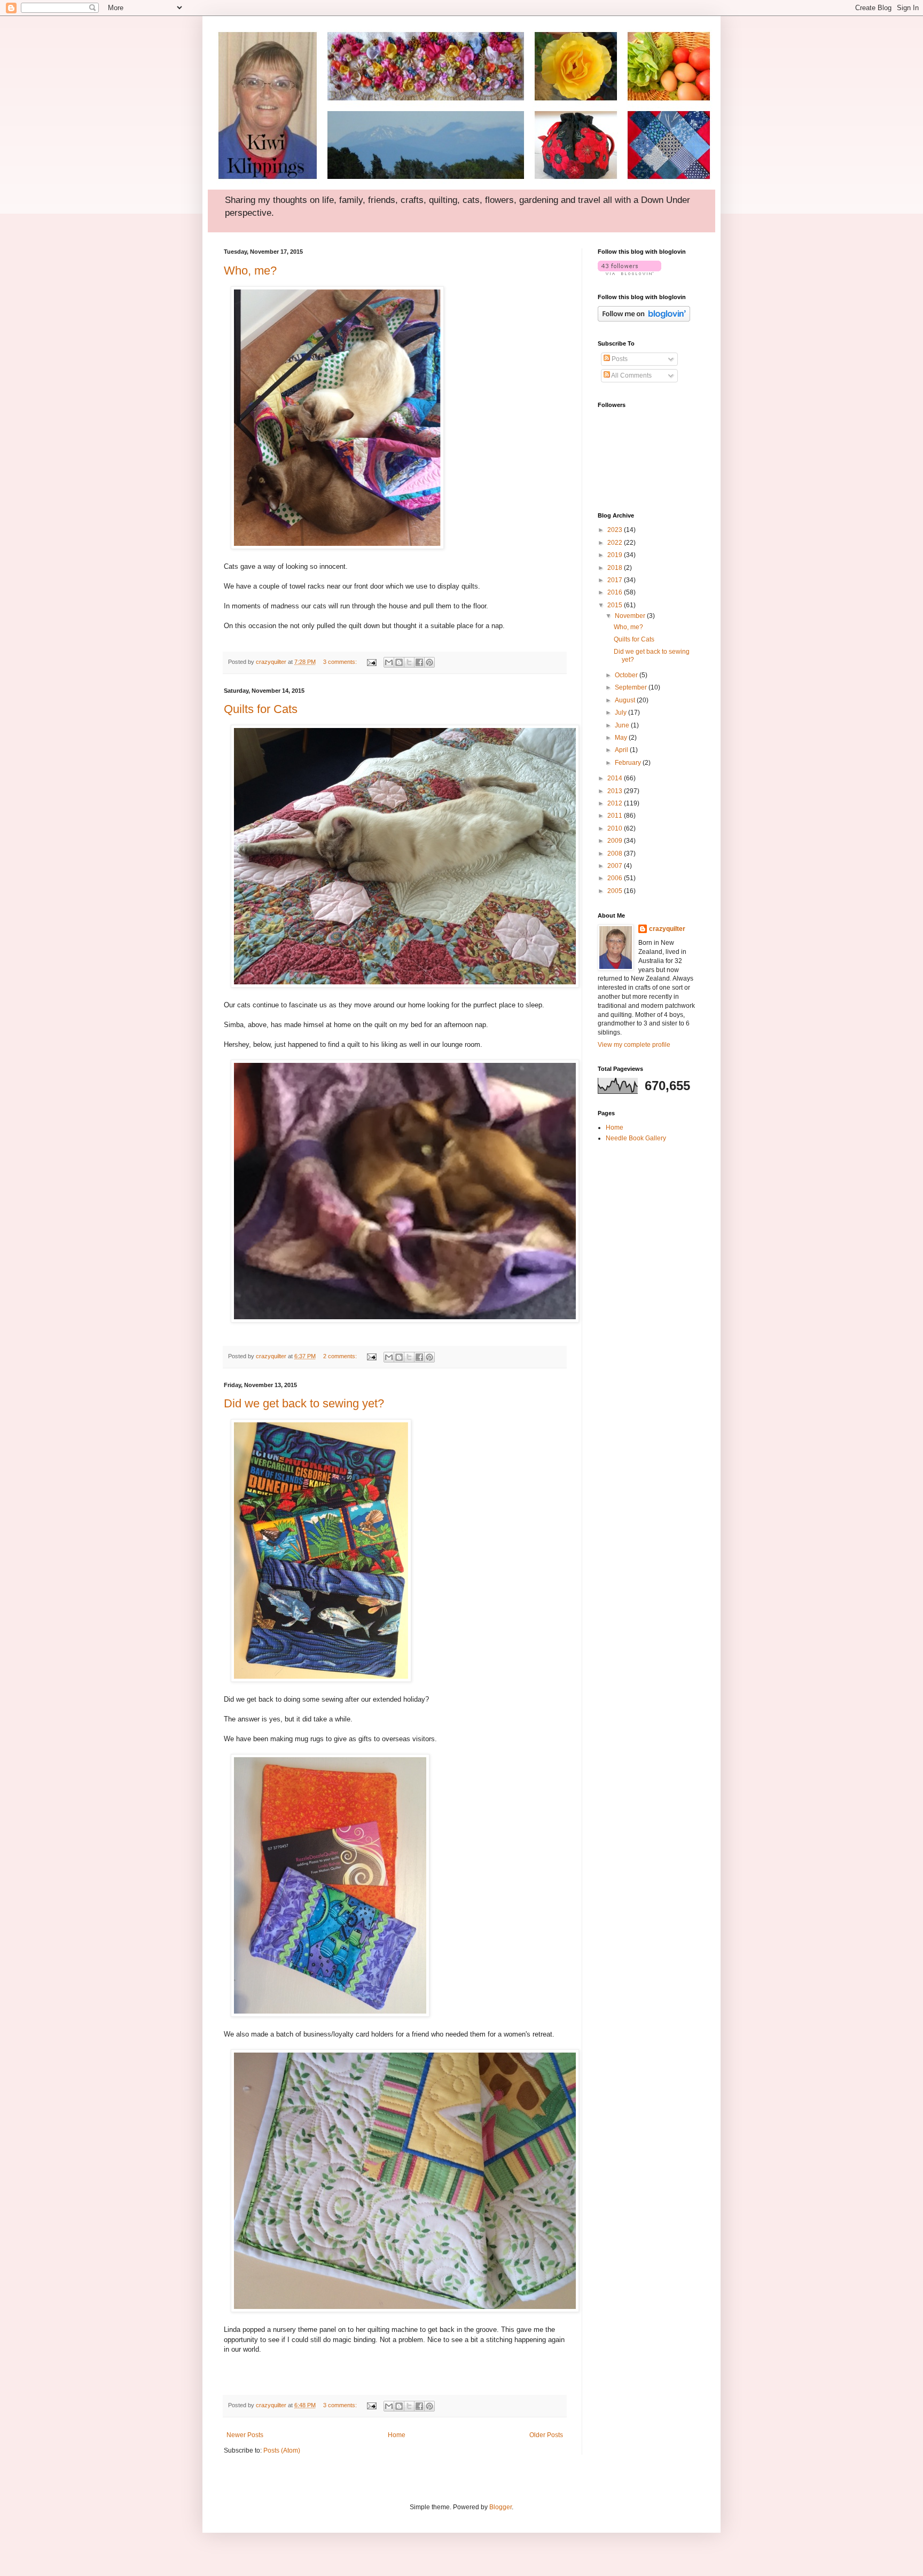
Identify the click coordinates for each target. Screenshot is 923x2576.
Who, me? (250, 271)
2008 (616, 854)
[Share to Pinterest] (429, 662)
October (627, 675)
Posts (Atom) (282, 2450)
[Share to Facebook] (419, 662)
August (626, 700)
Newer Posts (245, 2435)
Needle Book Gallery (636, 1138)
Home (397, 2435)
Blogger (500, 2507)
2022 (616, 543)
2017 (616, 580)
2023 (616, 530)
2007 (616, 866)
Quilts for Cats (261, 709)
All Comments (631, 375)
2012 (616, 803)
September (632, 687)
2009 (616, 841)
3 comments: (341, 662)
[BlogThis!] (399, 662)
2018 (616, 568)
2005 (616, 891)
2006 (616, 878)
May (622, 738)
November (631, 616)
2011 (616, 816)
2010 (616, 828)
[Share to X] (409, 662)
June (623, 725)
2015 (616, 605)
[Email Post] (371, 662)
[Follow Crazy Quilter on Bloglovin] (629, 273)
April (622, 750)
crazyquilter (667, 929)
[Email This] (389, 662)
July (621, 712)
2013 (616, 791)
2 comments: (341, 1356)
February (629, 763)
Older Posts (546, 2435)
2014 (616, 778)
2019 (616, 555)
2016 (616, 592)
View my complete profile (634, 1045)
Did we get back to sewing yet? (304, 1403)
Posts (619, 359)
